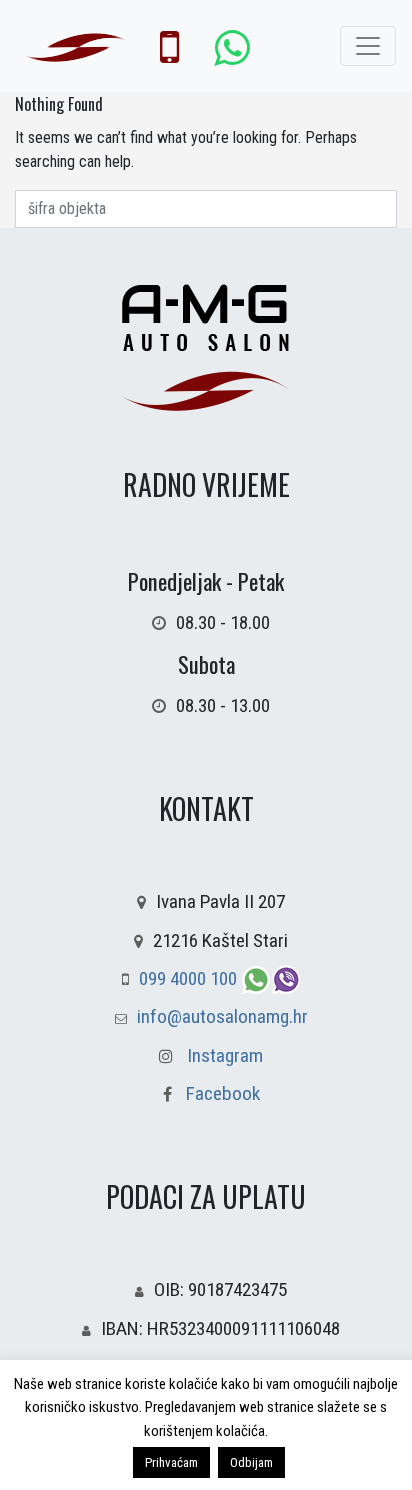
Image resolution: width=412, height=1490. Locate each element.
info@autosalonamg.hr (222, 1016)
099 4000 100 (190, 978)
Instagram (225, 1055)
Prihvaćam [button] (171, 1462)
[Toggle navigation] (368, 46)
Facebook (221, 1093)
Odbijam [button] (251, 1462)
